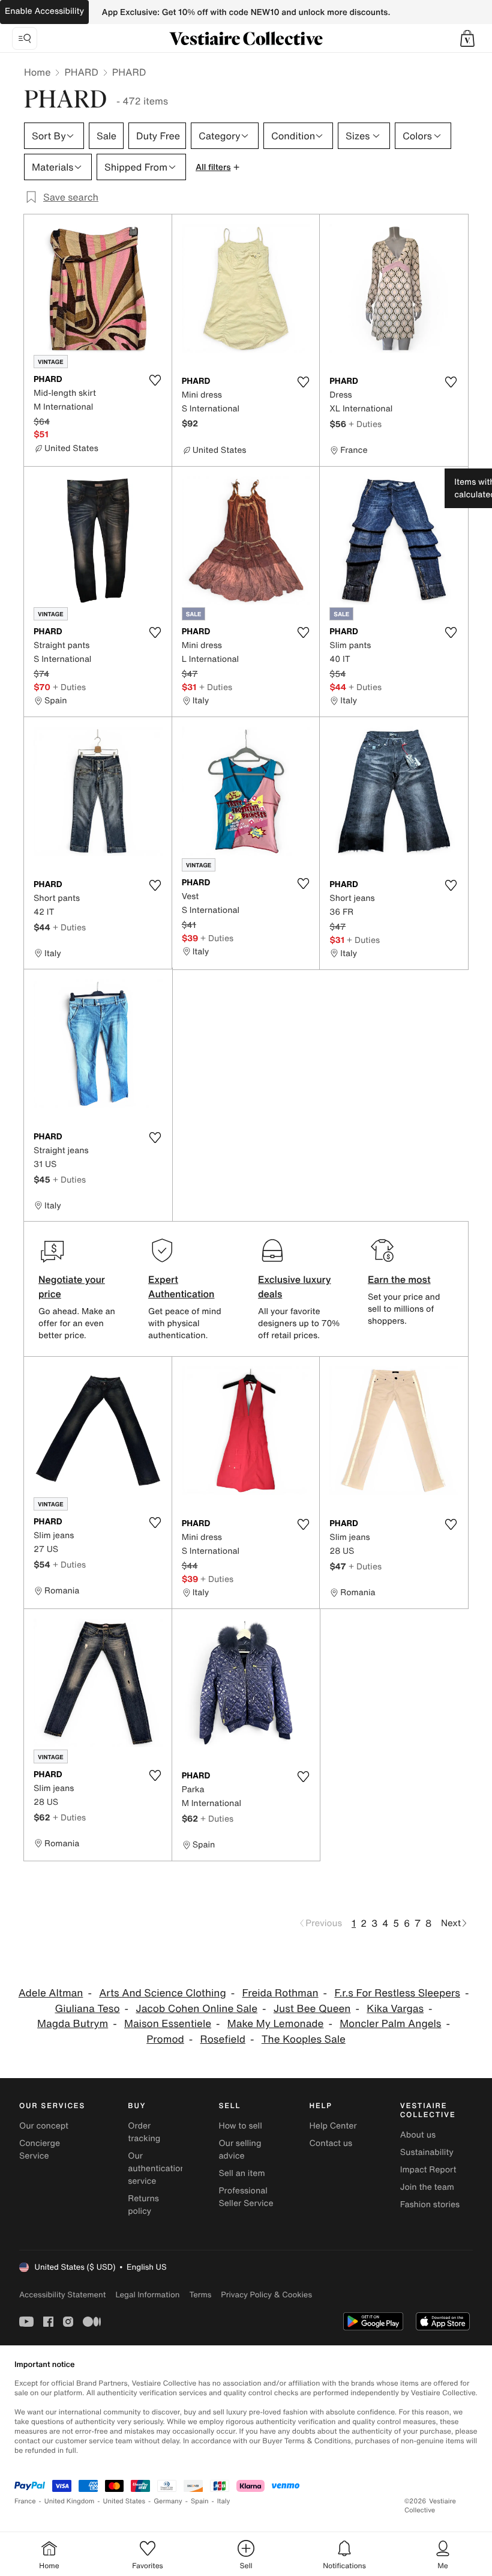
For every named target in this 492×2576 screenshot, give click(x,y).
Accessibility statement (62, 2295)
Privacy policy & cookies (266, 2295)
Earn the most (399, 1279)
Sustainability (427, 2152)
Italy (224, 2501)
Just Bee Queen (312, 2009)
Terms (200, 2295)
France (25, 2501)
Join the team (427, 2187)
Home (37, 72)
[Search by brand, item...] (25, 38)
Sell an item (241, 2173)
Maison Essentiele (168, 2024)
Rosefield (223, 2039)
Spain (200, 2501)
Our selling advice (240, 2150)
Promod (165, 2039)
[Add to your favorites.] (155, 380)
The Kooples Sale (304, 2039)
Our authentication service (157, 2168)
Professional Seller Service (246, 2197)
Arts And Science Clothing (163, 1993)
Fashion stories (430, 2205)
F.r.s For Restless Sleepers (397, 1993)
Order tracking (144, 2132)
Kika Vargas (395, 2009)
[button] (467, 38)
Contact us (331, 2143)
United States (124, 2501)
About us (418, 2135)
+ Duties (365, 424)
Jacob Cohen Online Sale (196, 2009)
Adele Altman (51, 1993)
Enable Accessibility (44, 11)
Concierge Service (40, 2150)
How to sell (240, 2126)
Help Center (333, 2126)
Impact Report (428, 2170)
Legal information (147, 2295)
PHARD (81, 72)
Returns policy (143, 2205)
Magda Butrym (73, 2024)
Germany (168, 2501)
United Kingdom (70, 2501)
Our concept (44, 2126)
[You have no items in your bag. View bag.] (467, 38)
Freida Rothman (280, 1993)
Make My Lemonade (276, 2024)
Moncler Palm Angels (390, 2024)
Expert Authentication (181, 1286)
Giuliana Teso (87, 2009)
